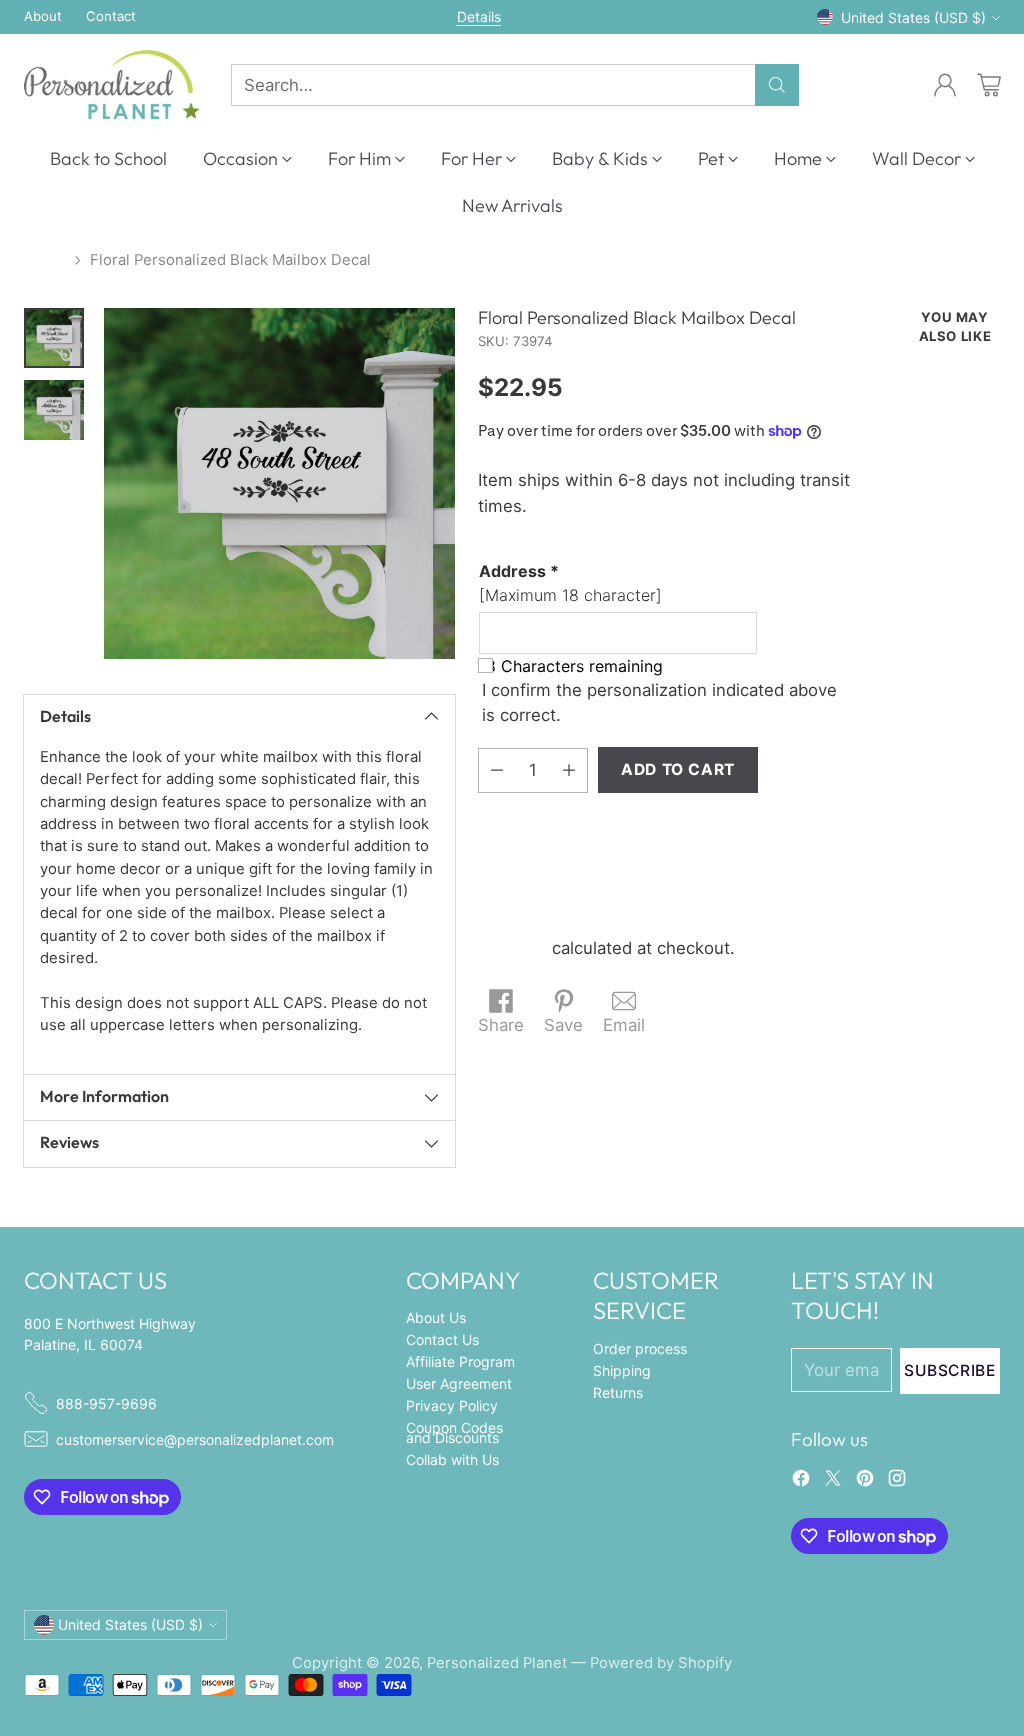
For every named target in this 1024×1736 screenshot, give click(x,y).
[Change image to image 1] (54, 338)
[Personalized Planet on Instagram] (897, 1481)
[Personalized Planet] (111, 84)
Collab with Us (452, 1459)
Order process (640, 1348)
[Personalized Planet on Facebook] (801, 1481)
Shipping (512, 948)
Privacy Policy (452, 1405)
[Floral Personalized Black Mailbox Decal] (279, 483)
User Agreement (459, 1383)
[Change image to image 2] (54, 410)
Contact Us (442, 1339)
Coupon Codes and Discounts (454, 1432)
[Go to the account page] (945, 85)
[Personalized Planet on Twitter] (833, 1481)
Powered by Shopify (661, 1663)
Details (479, 17)
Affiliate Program (460, 1361)
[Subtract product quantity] (497, 770)
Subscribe (950, 1370)
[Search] (777, 85)
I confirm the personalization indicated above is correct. (659, 702)
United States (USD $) (913, 17)
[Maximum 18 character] (570, 583)
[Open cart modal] (989, 85)
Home (45, 260)
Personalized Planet (497, 1663)
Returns (618, 1392)
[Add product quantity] (569, 770)
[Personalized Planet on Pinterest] (865, 1481)
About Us (436, 1317)
